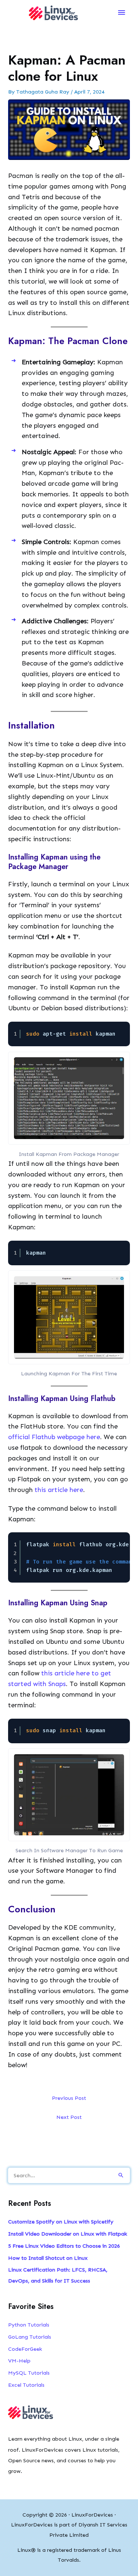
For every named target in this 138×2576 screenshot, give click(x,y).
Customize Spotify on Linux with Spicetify (61, 2222)
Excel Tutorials (26, 2385)
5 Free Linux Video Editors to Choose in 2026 (64, 2246)
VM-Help (19, 2361)
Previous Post (69, 2098)
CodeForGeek (25, 2349)
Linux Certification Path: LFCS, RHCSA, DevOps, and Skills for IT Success (58, 2275)
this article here (59, 1490)
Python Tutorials (29, 2325)
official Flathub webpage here (54, 1437)
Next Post (69, 2117)
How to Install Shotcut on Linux (48, 2258)
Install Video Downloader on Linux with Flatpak (68, 2234)
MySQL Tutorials (29, 2373)
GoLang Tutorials (30, 2337)
